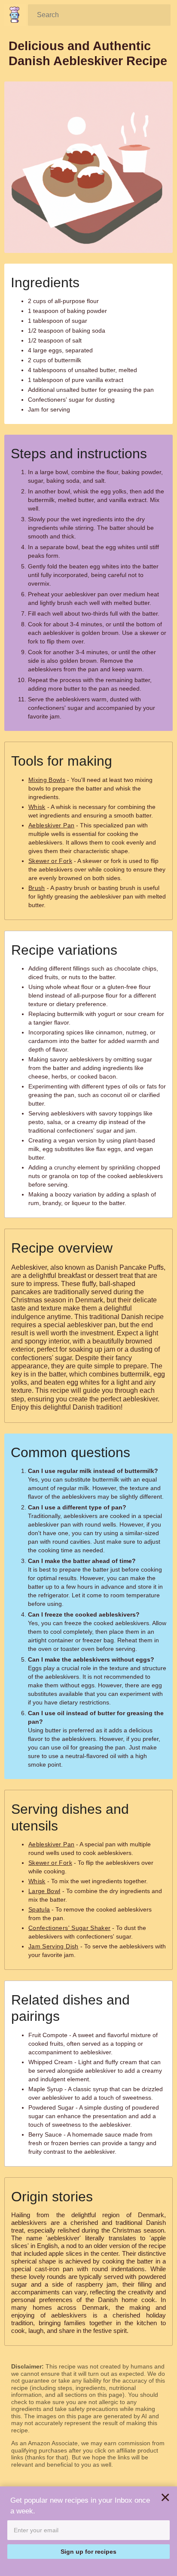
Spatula (39, 1909)
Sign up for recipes (88, 2552)
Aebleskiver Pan (51, 825)
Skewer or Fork (50, 861)
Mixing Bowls (47, 780)
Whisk (37, 807)
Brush (37, 888)
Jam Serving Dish (53, 1946)
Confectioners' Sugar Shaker (69, 1928)
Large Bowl (44, 1891)
